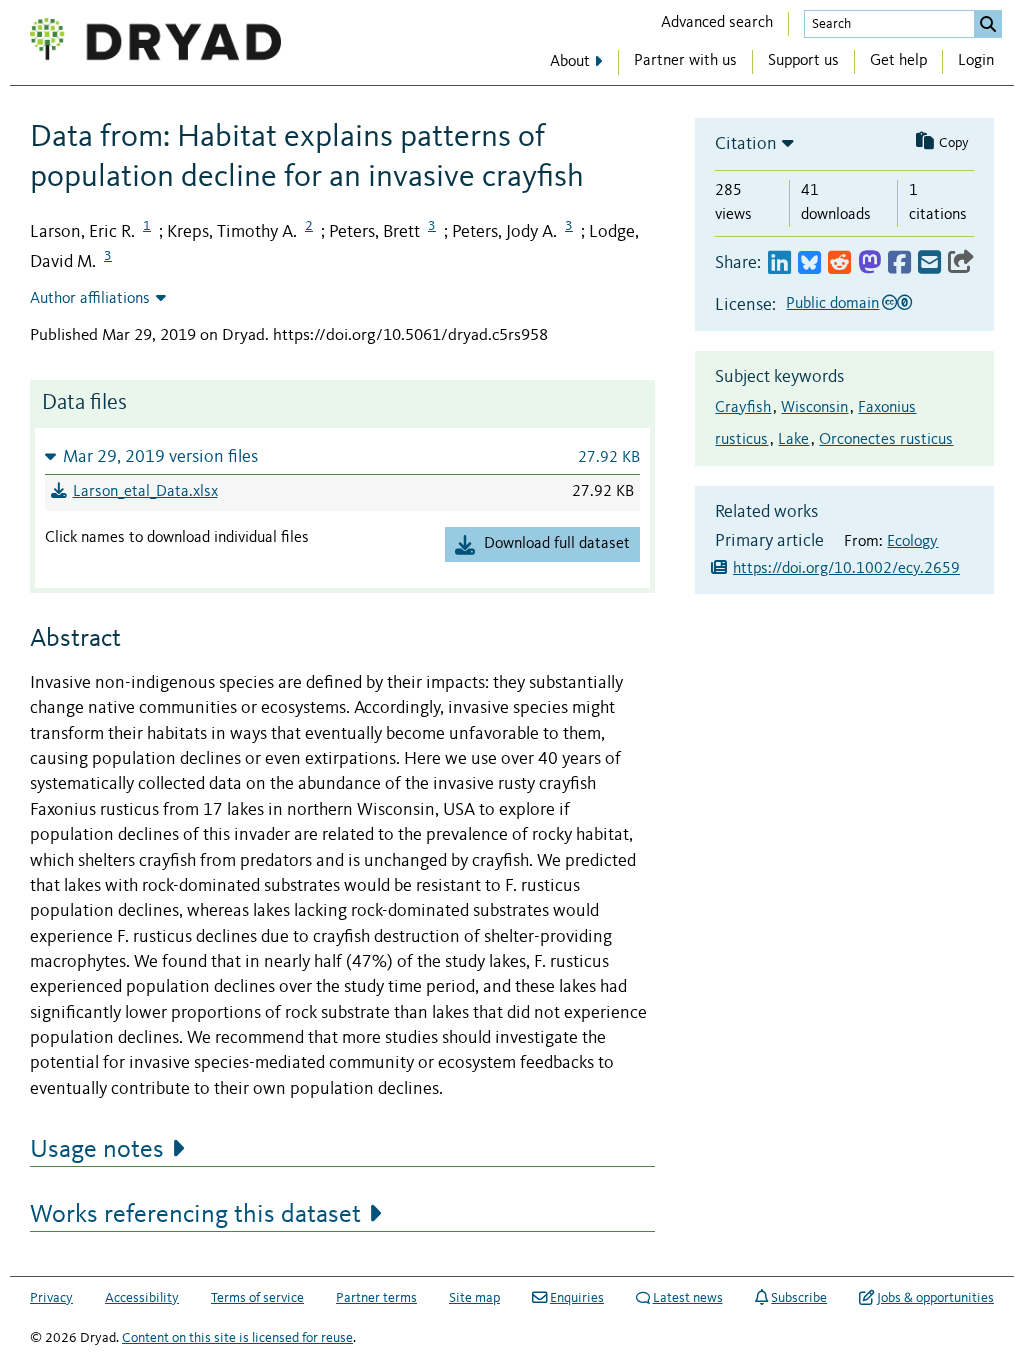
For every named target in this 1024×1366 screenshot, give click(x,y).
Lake (793, 440)
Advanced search (717, 23)
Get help (898, 61)
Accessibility (142, 1298)
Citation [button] (746, 144)
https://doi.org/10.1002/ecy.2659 (846, 569)
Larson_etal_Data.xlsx (145, 492)
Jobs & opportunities (935, 1298)
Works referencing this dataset (195, 1215)
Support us (803, 61)
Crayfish (743, 408)
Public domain (832, 304)
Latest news (688, 1298)
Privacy (51, 1298)
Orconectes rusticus (886, 440)
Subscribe (799, 1298)
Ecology (912, 542)
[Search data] (988, 24)
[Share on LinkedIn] (779, 263)
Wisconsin (814, 408)
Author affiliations (90, 299)
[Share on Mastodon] (869, 263)
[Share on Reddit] (839, 263)
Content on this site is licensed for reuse (237, 1338)
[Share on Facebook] (899, 263)
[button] (342, 456)
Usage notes (97, 1150)
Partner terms (376, 1298)
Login (976, 61)
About (570, 62)
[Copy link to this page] (961, 263)
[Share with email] (929, 263)
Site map (474, 1298)
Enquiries (577, 1298)
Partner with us (685, 61)
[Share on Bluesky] (809, 263)
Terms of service (257, 1298)
